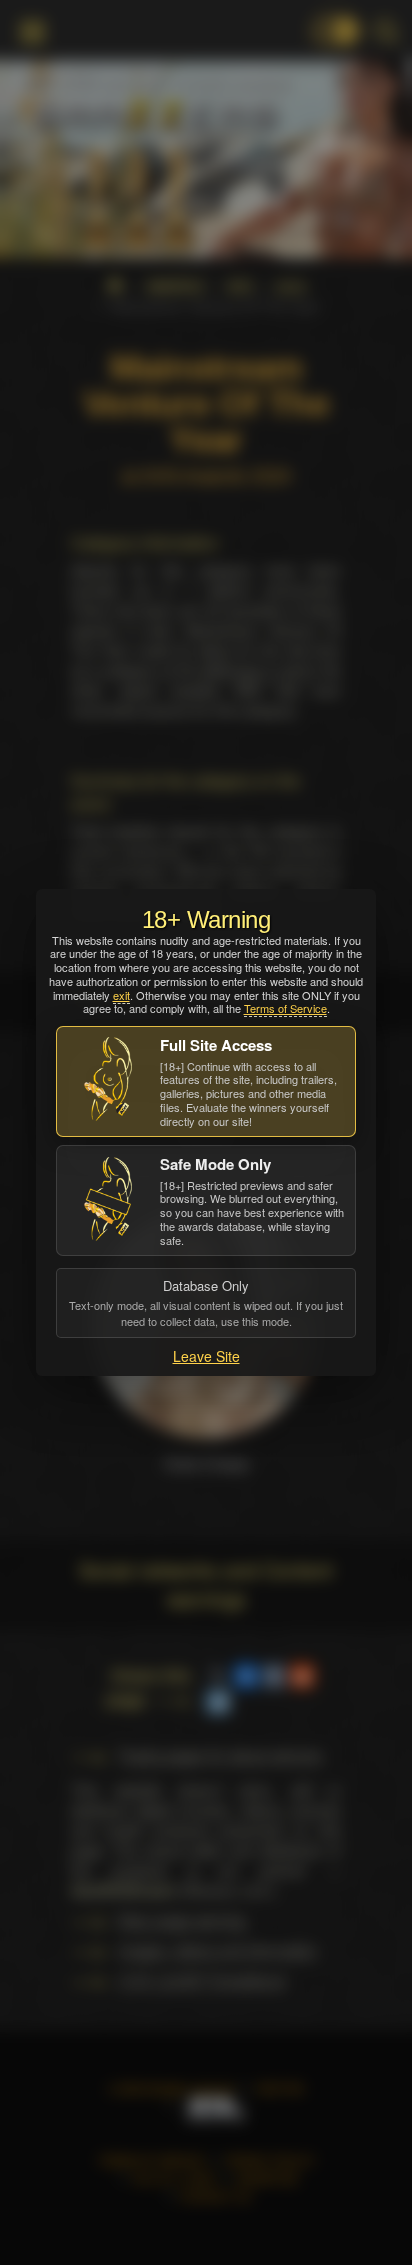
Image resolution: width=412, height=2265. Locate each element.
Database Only (206, 1302)
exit (121, 995)
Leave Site (206, 1356)
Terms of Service (285, 1008)
